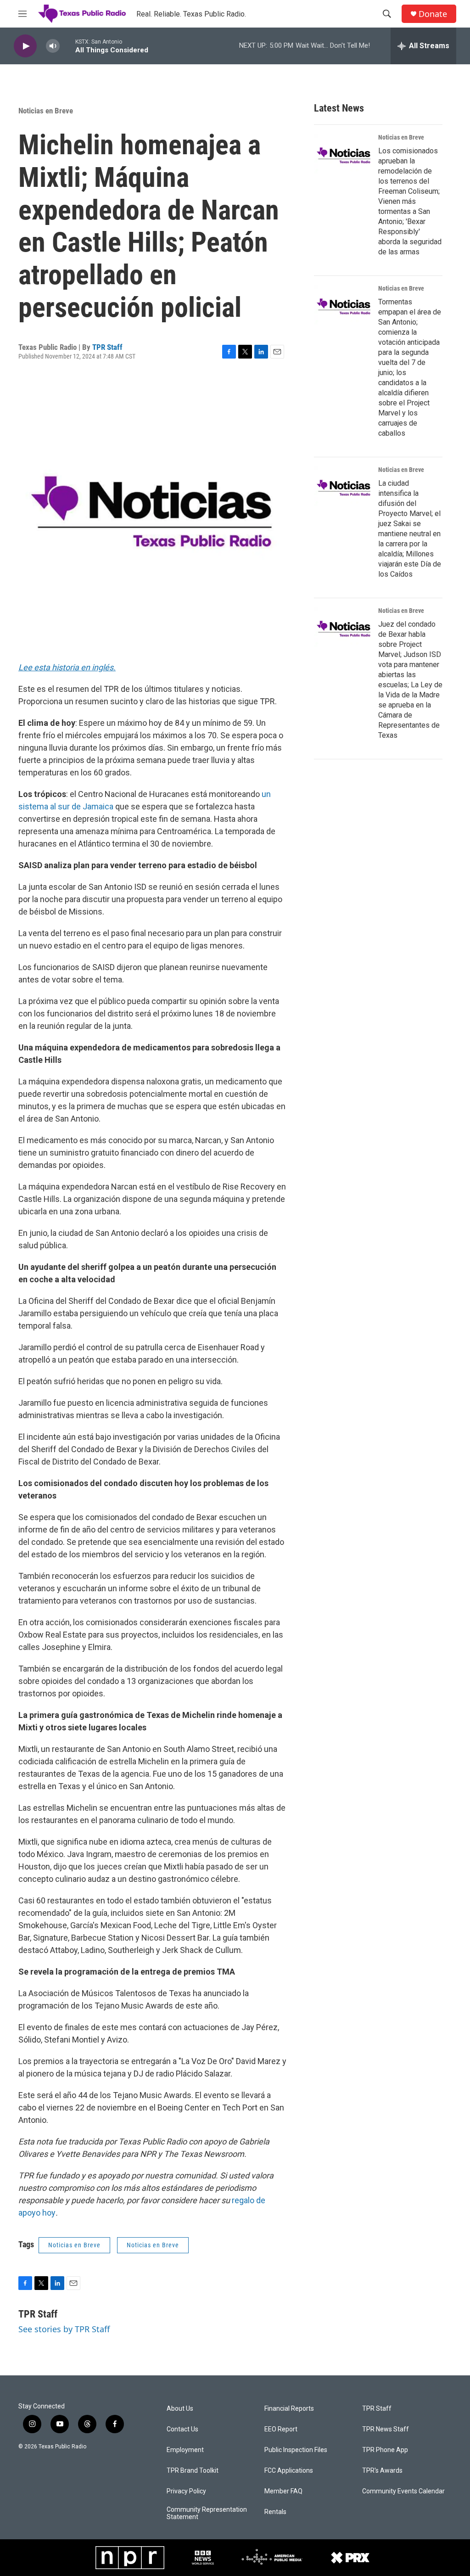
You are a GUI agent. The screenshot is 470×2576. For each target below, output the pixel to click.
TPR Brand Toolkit (193, 2471)
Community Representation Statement (207, 2513)
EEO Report (281, 2429)
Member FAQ (283, 2491)
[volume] (53, 46)
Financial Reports (289, 2409)
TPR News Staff (386, 2429)
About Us (180, 2409)
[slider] (67, 46)
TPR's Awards (382, 2471)
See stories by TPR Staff (64, 2329)
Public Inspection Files (296, 2450)
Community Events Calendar (403, 2491)
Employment (185, 2450)
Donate (433, 14)
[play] (25, 46)
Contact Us (182, 2429)
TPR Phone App (385, 2450)
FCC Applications (289, 2471)
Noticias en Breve (46, 111)
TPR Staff (107, 347)
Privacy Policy (186, 2491)
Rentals (275, 2512)
